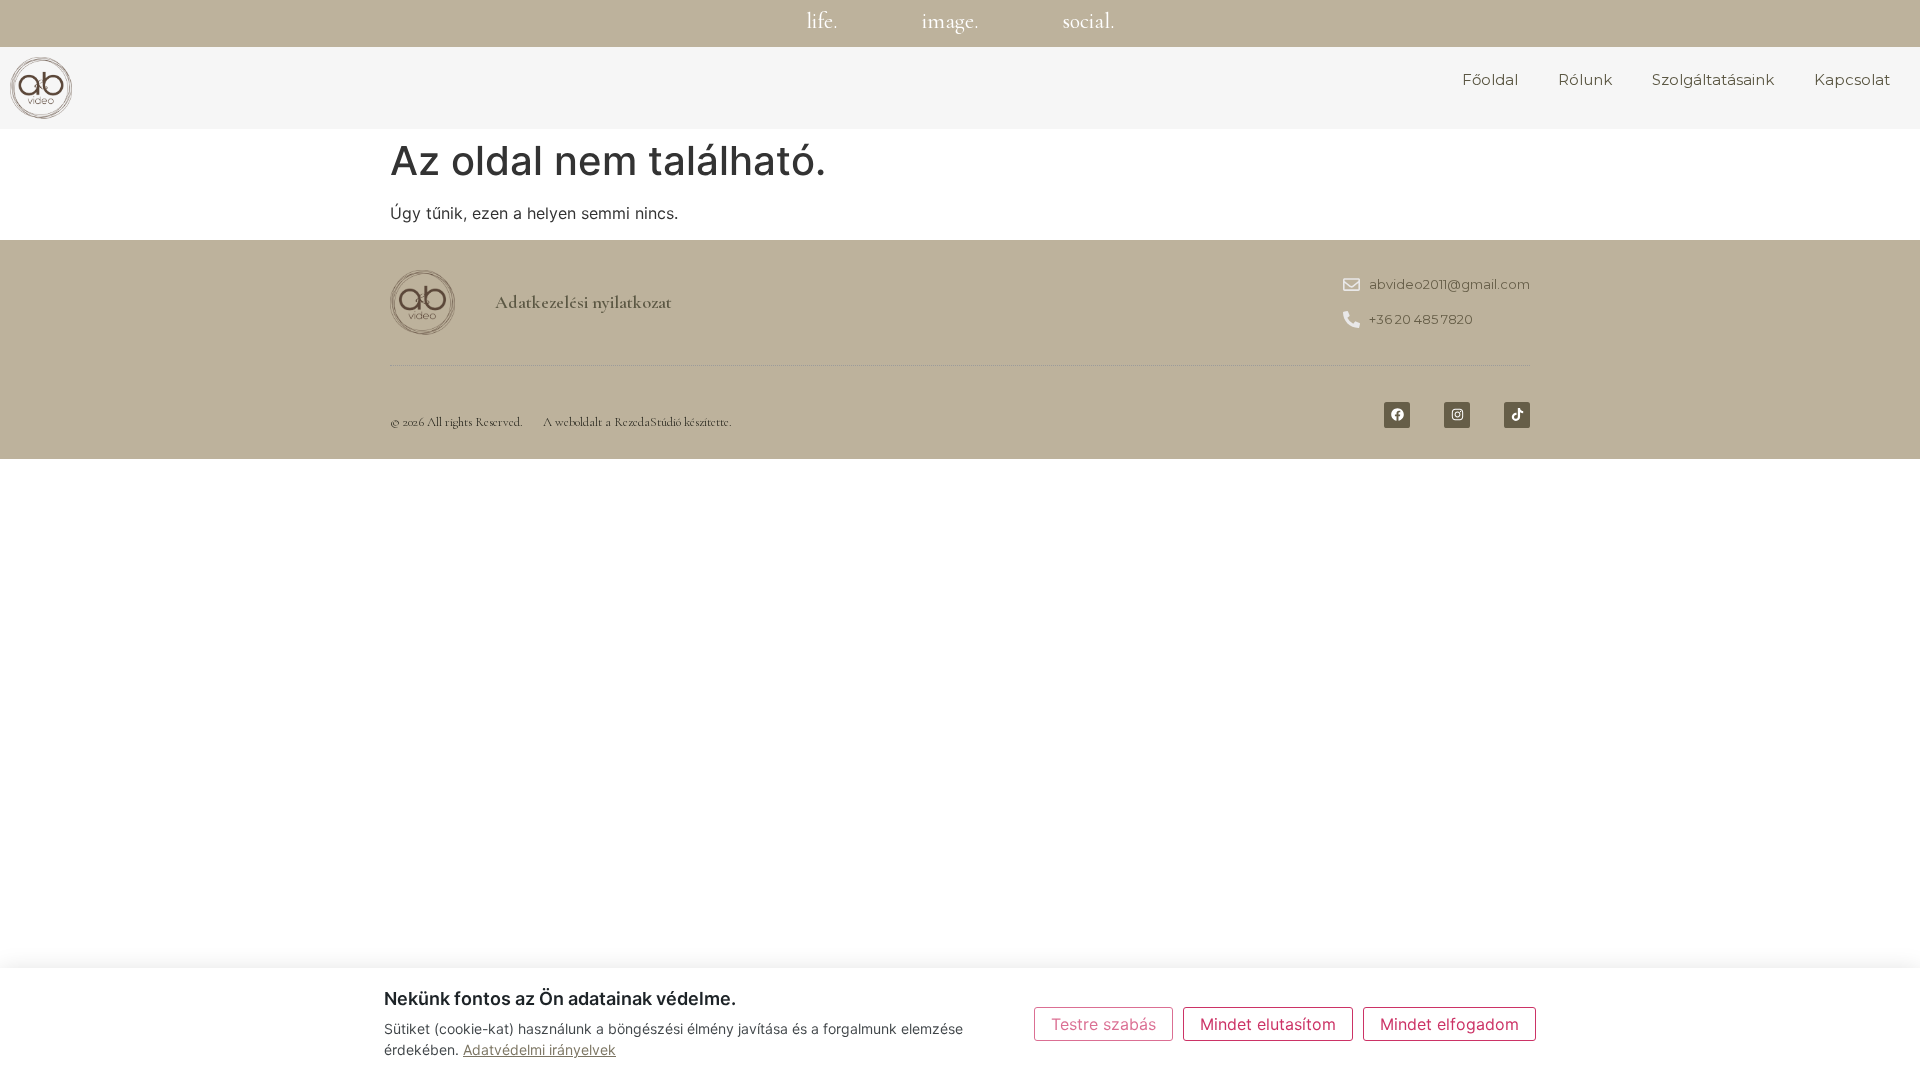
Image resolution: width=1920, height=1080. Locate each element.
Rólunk (1585, 79)
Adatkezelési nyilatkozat (583, 302)
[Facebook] (1397, 415)
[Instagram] (1457, 415)
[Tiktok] (1517, 415)
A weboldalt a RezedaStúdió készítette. (637, 422)
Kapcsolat (1852, 79)
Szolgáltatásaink (1713, 79)
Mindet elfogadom (1449, 1024)
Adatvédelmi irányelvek (539, 1049)
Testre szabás (1103, 1024)
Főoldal (1490, 79)
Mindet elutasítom (1268, 1024)
